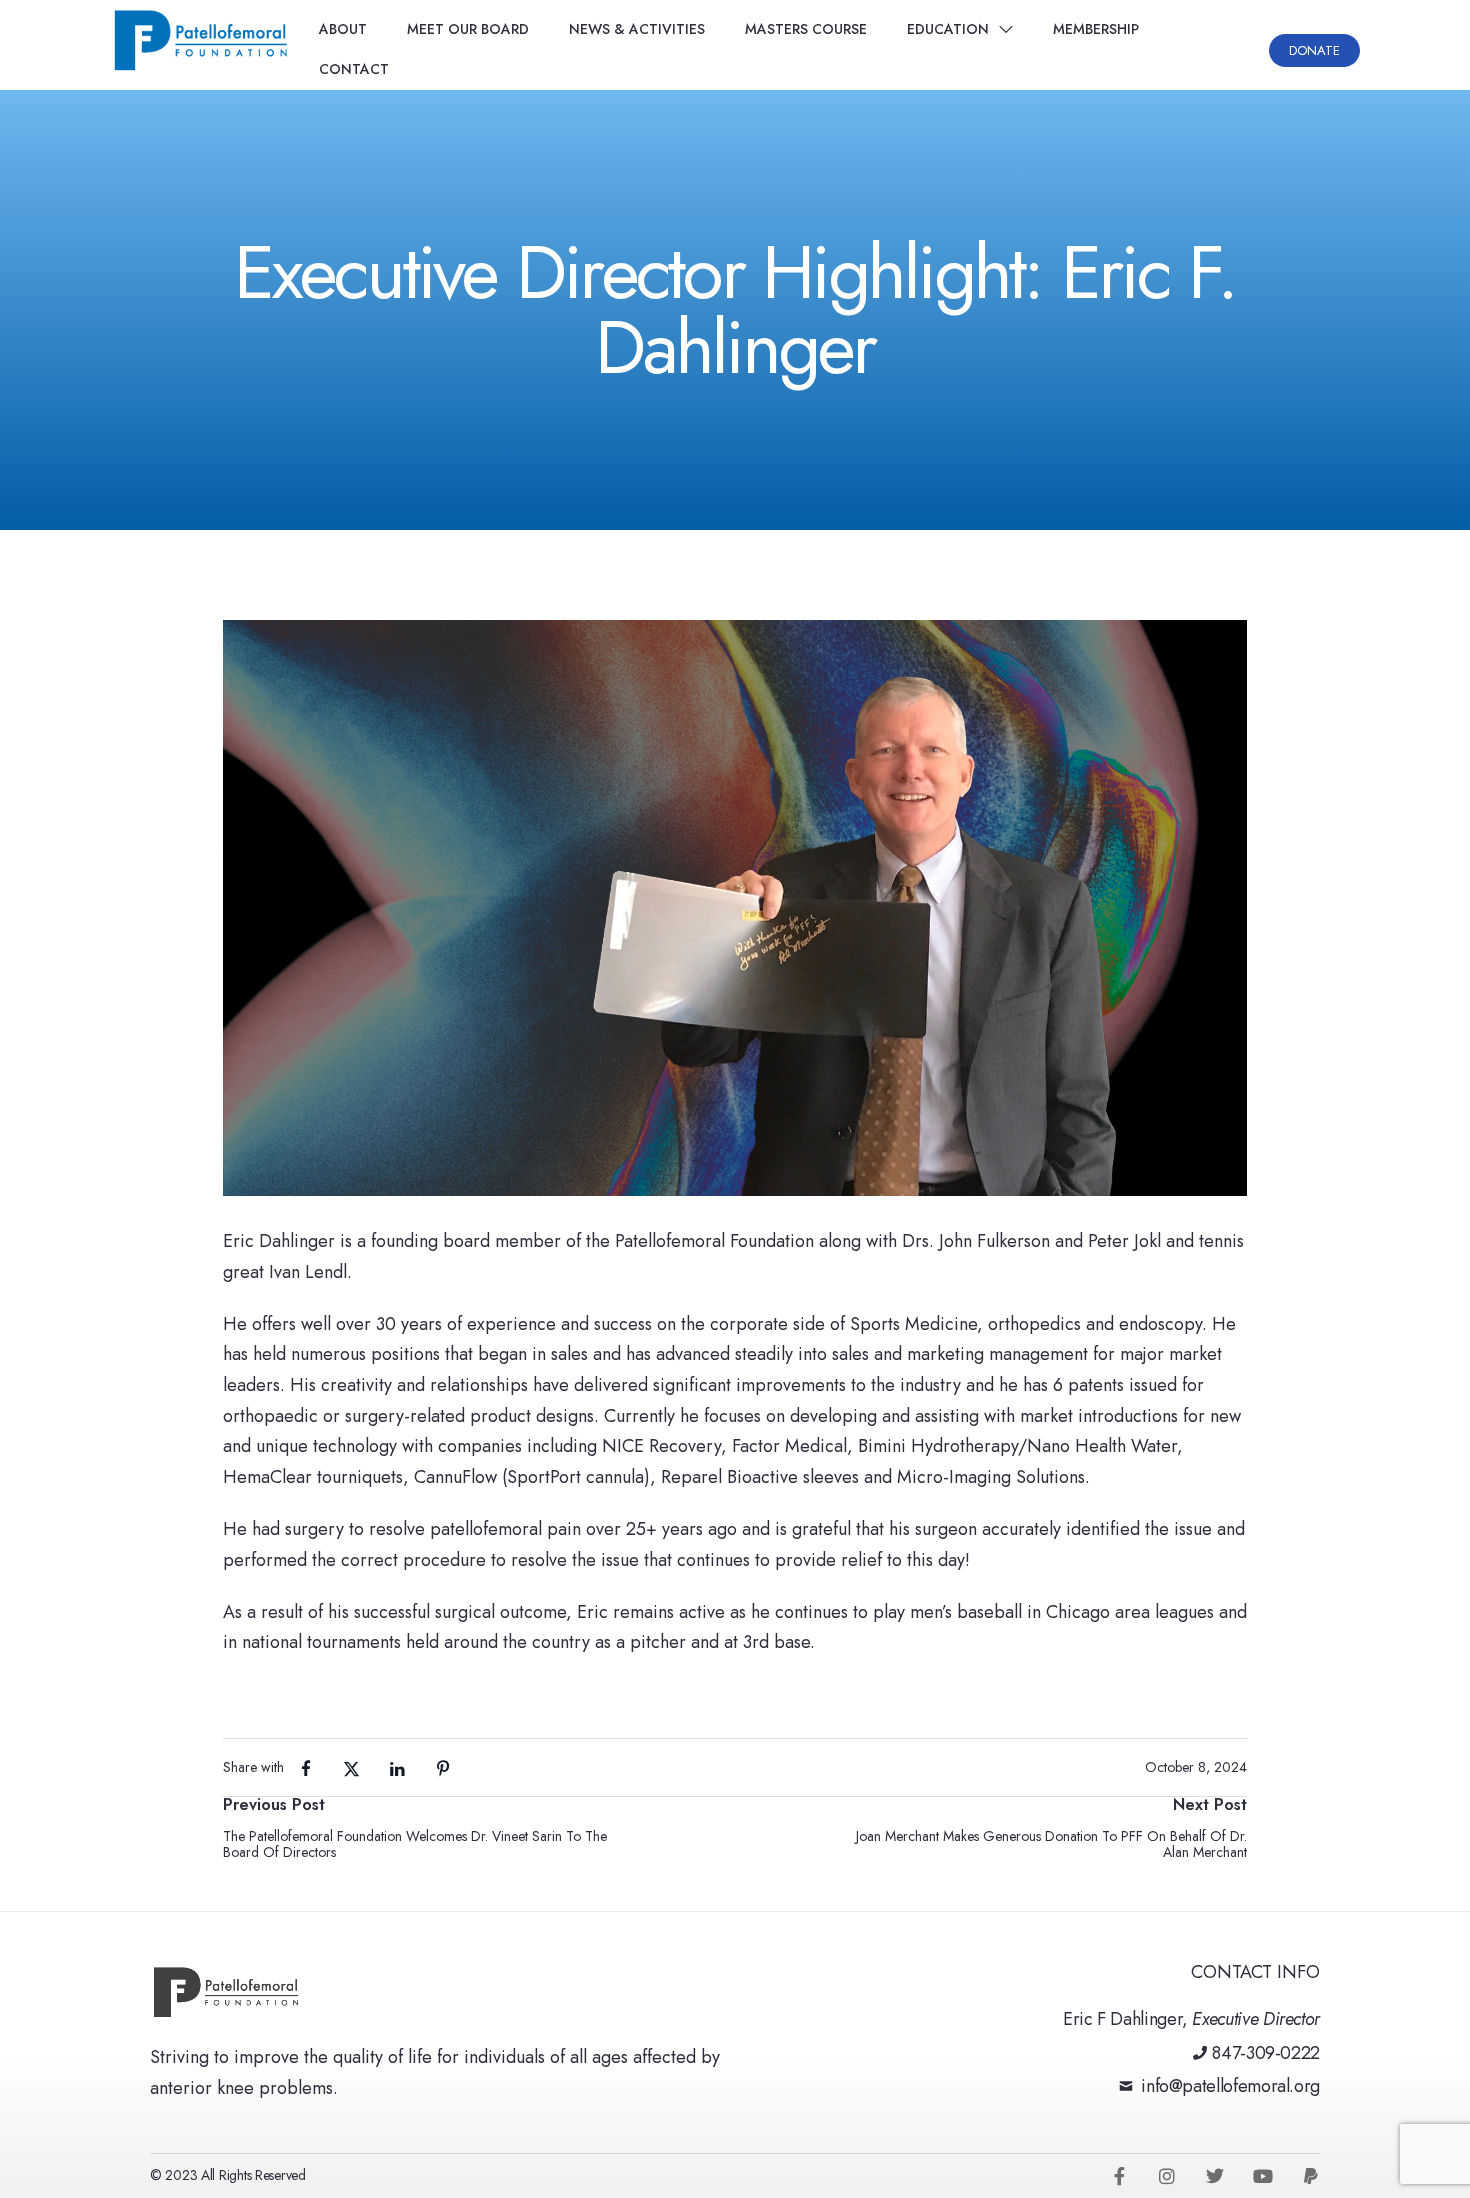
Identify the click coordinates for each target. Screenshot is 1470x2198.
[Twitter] (1215, 2176)
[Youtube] (1263, 2176)
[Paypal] (1311, 2176)
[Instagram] (1167, 2176)
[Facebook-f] (1119, 2176)
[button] (1314, 50)
